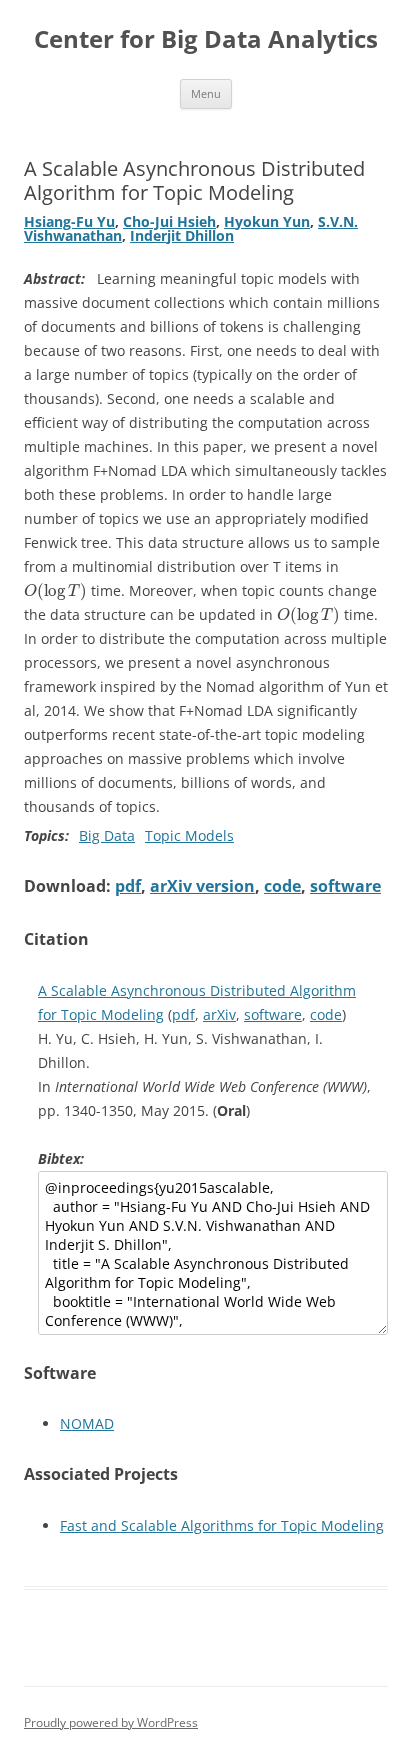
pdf (128, 886)
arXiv (219, 1014)
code (282, 886)
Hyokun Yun (267, 221)
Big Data (107, 835)
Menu (206, 93)
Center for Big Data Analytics (206, 39)
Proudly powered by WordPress (111, 1722)
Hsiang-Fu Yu (69, 221)
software (345, 886)
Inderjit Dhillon (182, 235)
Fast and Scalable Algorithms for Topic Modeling (222, 1525)
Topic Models (189, 835)
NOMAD (87, 1423)
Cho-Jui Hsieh (169, 221)
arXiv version (202, 886)
